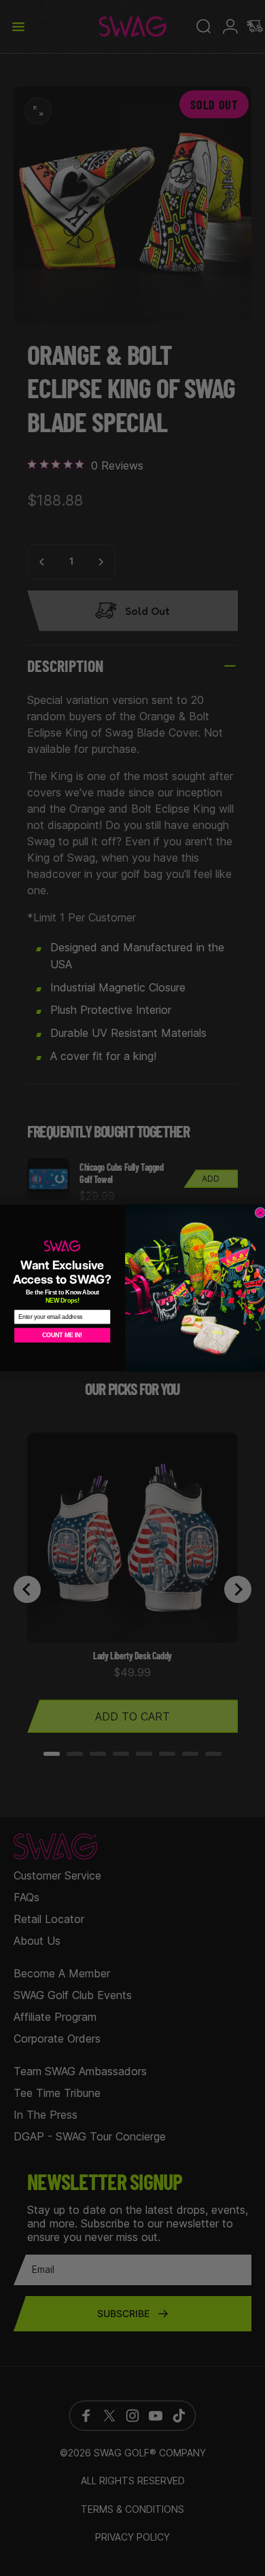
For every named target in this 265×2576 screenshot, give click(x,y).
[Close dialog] (260, 1213)
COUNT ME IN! (62, 1335)
